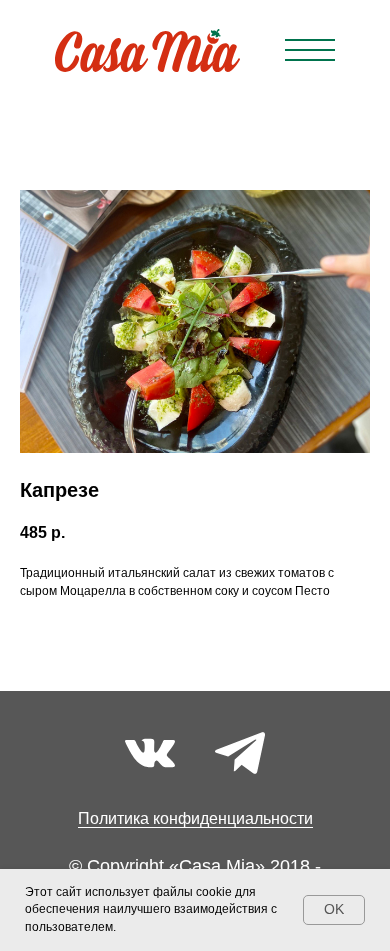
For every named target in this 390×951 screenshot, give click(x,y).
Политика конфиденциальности (195, 818)
